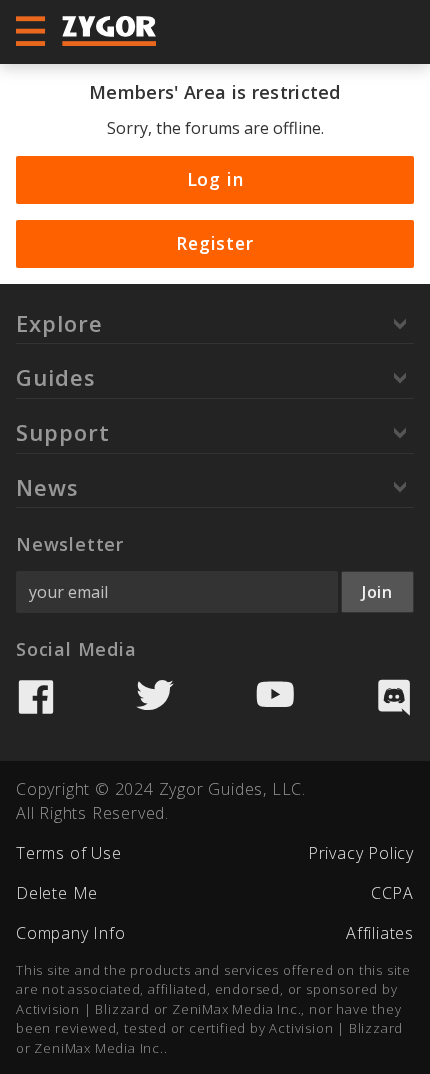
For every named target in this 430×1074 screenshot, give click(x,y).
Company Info (71, 933)
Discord (394, 697)
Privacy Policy (361, 853)
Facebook (36, 697)
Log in (215, 179)
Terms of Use (69, 853)
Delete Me (57, 893)
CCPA (392, 893)
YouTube (275, 697)
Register (214, 243)
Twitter (155, 697)
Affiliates (380, 933)
